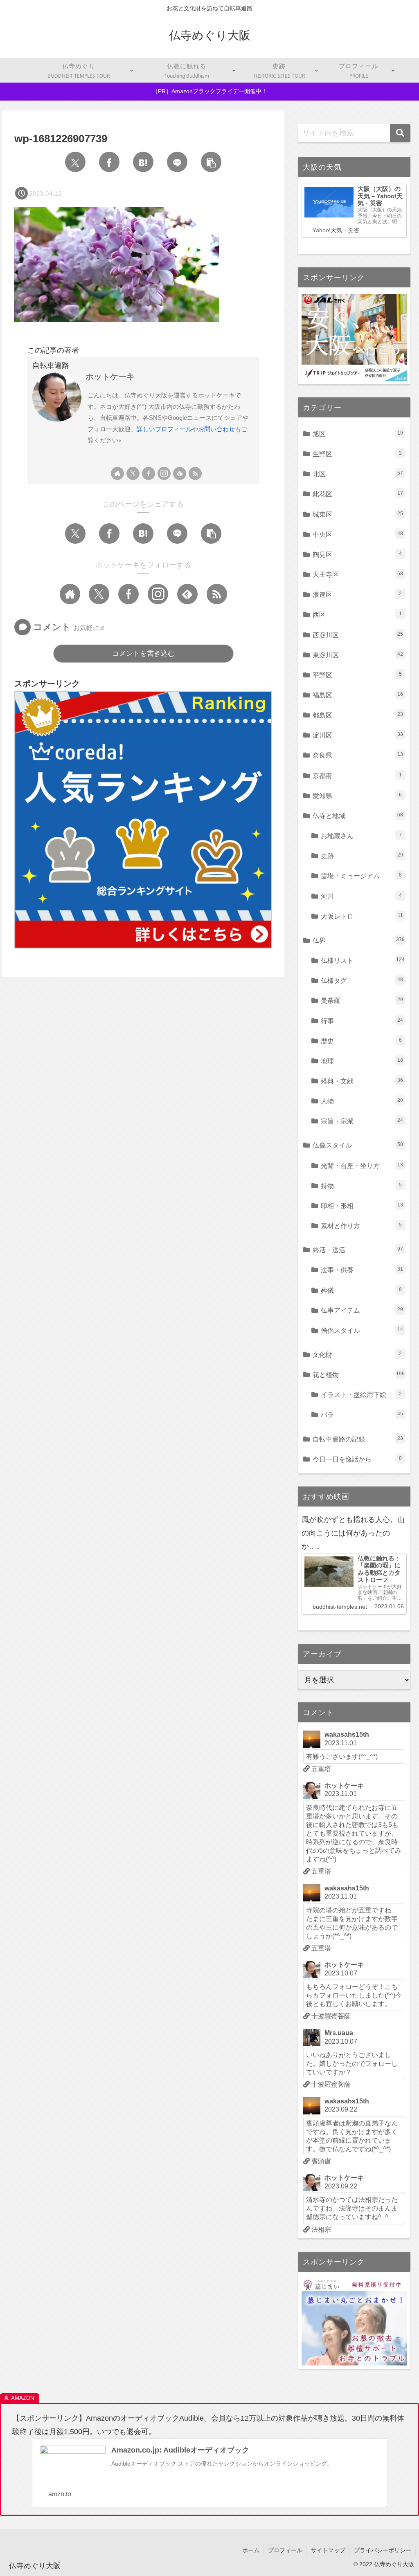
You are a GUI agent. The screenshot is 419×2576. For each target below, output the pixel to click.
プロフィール (285, 2550)
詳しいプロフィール (164, 429)
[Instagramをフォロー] (164, 473)
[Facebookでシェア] (109, 162)
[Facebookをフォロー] (149, 473)
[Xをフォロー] (133, 473)
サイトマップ (328, 2550)
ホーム (251, 2550)
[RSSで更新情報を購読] (195, 473)
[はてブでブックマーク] (143, 162)
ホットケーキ (110, 377)
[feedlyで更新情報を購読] (180, 473)
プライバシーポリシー (383, 2550)
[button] (211, 162)
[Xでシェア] (75, 162)
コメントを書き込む (143, 654)
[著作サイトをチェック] (117, 473)
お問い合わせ (216, 429)
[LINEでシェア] (177, 162)
